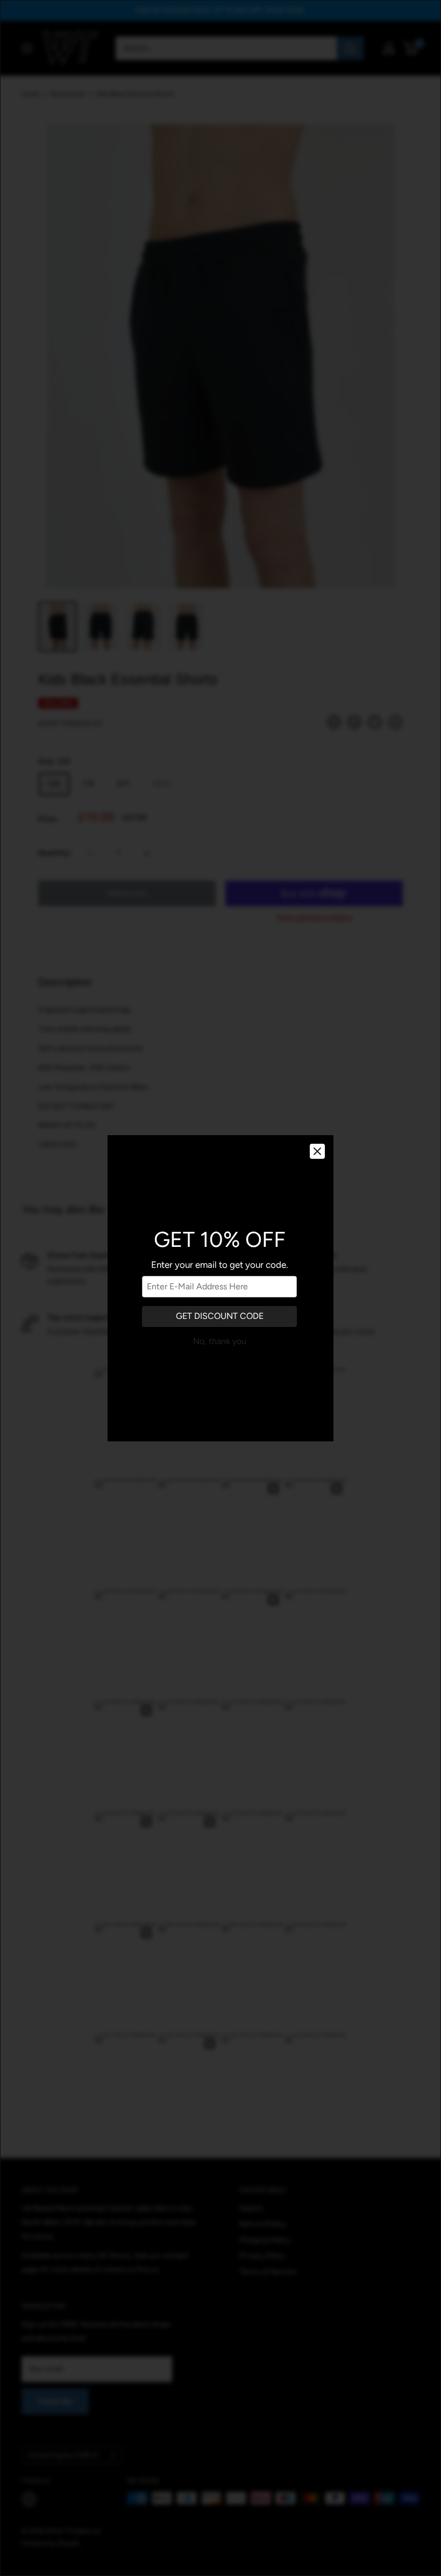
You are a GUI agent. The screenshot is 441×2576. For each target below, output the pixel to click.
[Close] (317, 1151)
